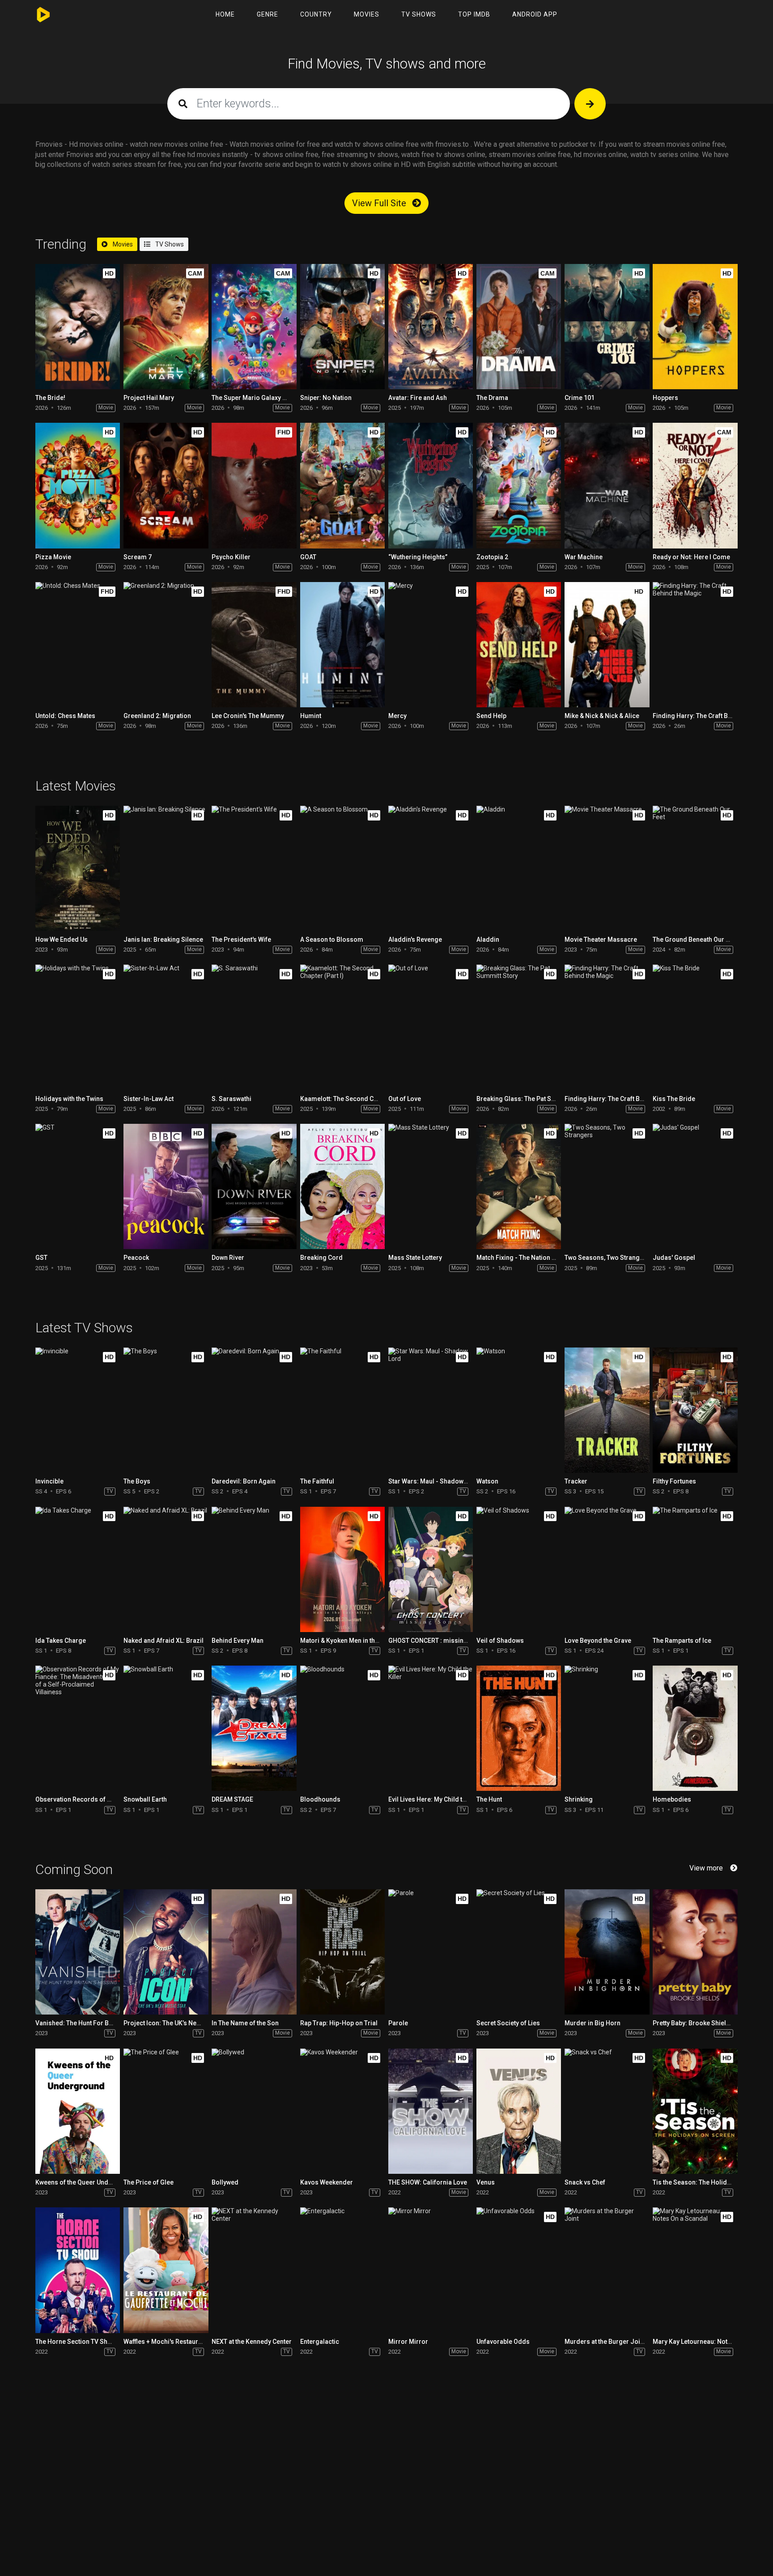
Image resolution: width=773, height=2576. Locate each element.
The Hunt (489, 1799)
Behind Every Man (238, 1641)
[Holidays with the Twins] (78, 1027)
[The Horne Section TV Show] (78, 2270)
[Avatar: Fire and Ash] (431, 327)
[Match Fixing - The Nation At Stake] (519, 1186)
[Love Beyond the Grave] (607, 1569)
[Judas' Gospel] (695, 1186)
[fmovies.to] (45, 15)
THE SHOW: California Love (428, 2182)
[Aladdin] (519, 868)
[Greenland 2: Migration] (166, 645)
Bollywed (225, 2182)
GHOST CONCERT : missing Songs (438, 1641)
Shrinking (579, 1799)
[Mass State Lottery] (431, 1186)
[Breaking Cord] (342, 1186)
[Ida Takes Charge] (78, 1569)
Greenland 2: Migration (157, 716)
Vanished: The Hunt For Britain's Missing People (105, 2023)
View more (706, 1868)
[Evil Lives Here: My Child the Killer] (431, 1728)
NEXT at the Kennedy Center (252, 2342)
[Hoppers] (695, 327)
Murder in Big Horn (592, 2023)
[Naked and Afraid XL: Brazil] (166, 1569)
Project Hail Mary (149, 398)
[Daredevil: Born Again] (254, 1410)
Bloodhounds (320, 1799)
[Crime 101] (607, 327)
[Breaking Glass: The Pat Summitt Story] (519, 1027)
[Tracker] (607, 1410)
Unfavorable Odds (503, 2342)
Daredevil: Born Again (244, 1481)
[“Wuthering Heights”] (431, 485)
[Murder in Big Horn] (607, 1952)
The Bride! (50, 398)
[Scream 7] (166, 485)
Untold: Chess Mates (65, 716)
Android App (535, 14)
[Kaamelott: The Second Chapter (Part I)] (342, 1027)
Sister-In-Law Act (149, 1099)
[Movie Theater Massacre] (607, 868)
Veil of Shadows (500, 1641)
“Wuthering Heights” (418, 557)
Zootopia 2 (492, 557)
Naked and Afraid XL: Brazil (164, 1641)
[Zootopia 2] (519, 485)
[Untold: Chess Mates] (78, 645)
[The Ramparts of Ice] (695, 1569)
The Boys (137, 1481)
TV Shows (419, 14)
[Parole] (431, 1952)
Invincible (49, 1481)
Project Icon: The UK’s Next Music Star (179, 2023)
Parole (398, 2023)
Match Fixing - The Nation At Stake (526, 1258)
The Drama (492, 398)
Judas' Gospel (674, 1258)
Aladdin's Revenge (415, 939)
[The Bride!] (78, 327)
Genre (268, 14)
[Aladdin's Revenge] (431, 868)
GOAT (308, 557)
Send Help (491, 716)
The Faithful (317, 1481)
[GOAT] (342, 485)
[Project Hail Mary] (166, 327)
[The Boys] (166, 1410)
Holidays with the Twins (69, 1099)
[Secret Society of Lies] (519, 1952)
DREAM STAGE (232, 1799)
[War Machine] (607, 485)
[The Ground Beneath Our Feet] (695, 868)
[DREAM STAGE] (254, 1728)
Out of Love (405, 1099)
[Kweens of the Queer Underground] (78, 2111)
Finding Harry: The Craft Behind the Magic (625, 1099)
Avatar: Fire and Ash (418, 398)
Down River (228, 1258)
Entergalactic (320, 2342)
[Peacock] (166, 1186)
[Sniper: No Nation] (342, 327)
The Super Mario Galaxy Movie (256, 398)
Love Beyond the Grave (598, 1641)
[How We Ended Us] (78, 868)
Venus (486, 2182)
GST (41, 1258)
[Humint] (342, 645)
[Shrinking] (607, 1728)
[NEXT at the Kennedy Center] (254, 2270)
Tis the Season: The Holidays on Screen (711, 2182)
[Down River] (254, 1186)
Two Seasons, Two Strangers (607, 1258)
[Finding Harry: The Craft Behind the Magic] (695, 645)
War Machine (584, 557)
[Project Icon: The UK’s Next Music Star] (166, 1952)
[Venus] (519, 2111)
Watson (487, 1481)
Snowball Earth (145, 1799)
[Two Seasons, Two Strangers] (607, 1186)
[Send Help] (519, 645)
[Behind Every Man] (254, 1569)
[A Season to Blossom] (342, 868)
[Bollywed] (254, 2111)
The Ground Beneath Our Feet (695, 939)
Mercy (397, 716)
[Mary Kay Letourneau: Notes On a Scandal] (695, 2270)
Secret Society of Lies (508, 2023)
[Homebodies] (695, 1728)
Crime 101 (580, 398)
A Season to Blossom (332, 939)
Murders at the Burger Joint (605, 2342)
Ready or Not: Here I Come (691, 557)
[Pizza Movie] (78, 485)
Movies (367, 14)
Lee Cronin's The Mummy (248, 716)
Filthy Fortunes (674, 1481)
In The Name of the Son (245, 2023)
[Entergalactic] (342, 2270)
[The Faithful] (342, 1410)
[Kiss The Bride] (695, 1027)
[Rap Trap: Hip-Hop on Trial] (342, 1952)
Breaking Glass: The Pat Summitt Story (533, 1099)
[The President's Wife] (254, 868)
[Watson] (519, 1410)
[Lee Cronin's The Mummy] (254, 645)
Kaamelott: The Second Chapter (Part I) (357, 1099)
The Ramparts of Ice (682, 1641)
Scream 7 (138, 557)
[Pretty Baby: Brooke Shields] (695, 1952)
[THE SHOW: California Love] (431, 2111)
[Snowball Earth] (166, 1728)
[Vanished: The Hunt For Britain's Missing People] (78, 1952)
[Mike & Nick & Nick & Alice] (607, 645)
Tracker (576, 1481)
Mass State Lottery (415, 1258)
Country (316, 14)
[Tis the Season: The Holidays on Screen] (695, 2111)
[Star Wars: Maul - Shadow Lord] (431, 1410)
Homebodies (672, 1799)
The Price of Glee (149, 2182)
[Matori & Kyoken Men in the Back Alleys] (342, 1569)
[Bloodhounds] (342, 1728)
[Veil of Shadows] (519, 1569)
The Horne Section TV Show (76, 2342)
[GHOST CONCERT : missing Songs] (431, 1569)
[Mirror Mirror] (431, 2270)
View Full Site (380, 203)
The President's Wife (241, 939)
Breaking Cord (321, 1258)
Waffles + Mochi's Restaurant (165, 2342)
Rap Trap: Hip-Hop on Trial (339, 2023)
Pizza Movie (53, 557)
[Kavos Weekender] (342, 2111)
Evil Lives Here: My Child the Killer (437, 1799)
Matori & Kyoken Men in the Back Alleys (357, 1641)
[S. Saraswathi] (254, 1027)
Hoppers (665, 398)
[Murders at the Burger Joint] (607, 2270)
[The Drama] (519, 327)
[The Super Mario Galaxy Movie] (254, 327)
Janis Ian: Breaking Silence (163, 939)
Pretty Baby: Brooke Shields (693, 2023)
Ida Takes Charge (61, 1641)
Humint (311, 716)
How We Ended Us (62, 939)
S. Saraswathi (231, 1099)
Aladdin (488, 939)
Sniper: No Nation (326, 398)
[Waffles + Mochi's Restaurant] (166, 2270)
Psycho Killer (231, 557)
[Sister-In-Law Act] (166, 1027)
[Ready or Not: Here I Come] (695, 485)
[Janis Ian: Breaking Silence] (166, 868)
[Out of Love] (431, 1027)
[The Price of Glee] (166, 2111)
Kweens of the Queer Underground (86, 2182)
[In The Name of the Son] (254, 1952)
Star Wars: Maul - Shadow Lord (433, 1481)
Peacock (136, 1258)
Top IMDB (474, 14)
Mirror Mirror (408, 2342)
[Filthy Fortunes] (695, 1410)
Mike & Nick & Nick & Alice (602, 716)
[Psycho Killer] (254, 485)
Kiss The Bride (674, 1099)
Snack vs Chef (585, 2182)
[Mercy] (431, 645)
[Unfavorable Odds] (519, 2270)
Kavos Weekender (327, 2182)
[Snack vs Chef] (607, 2111)
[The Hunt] (519, 1728)
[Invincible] (78, 1410)
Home (225, 14)
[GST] (78, 1186)
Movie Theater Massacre (601, 939)
